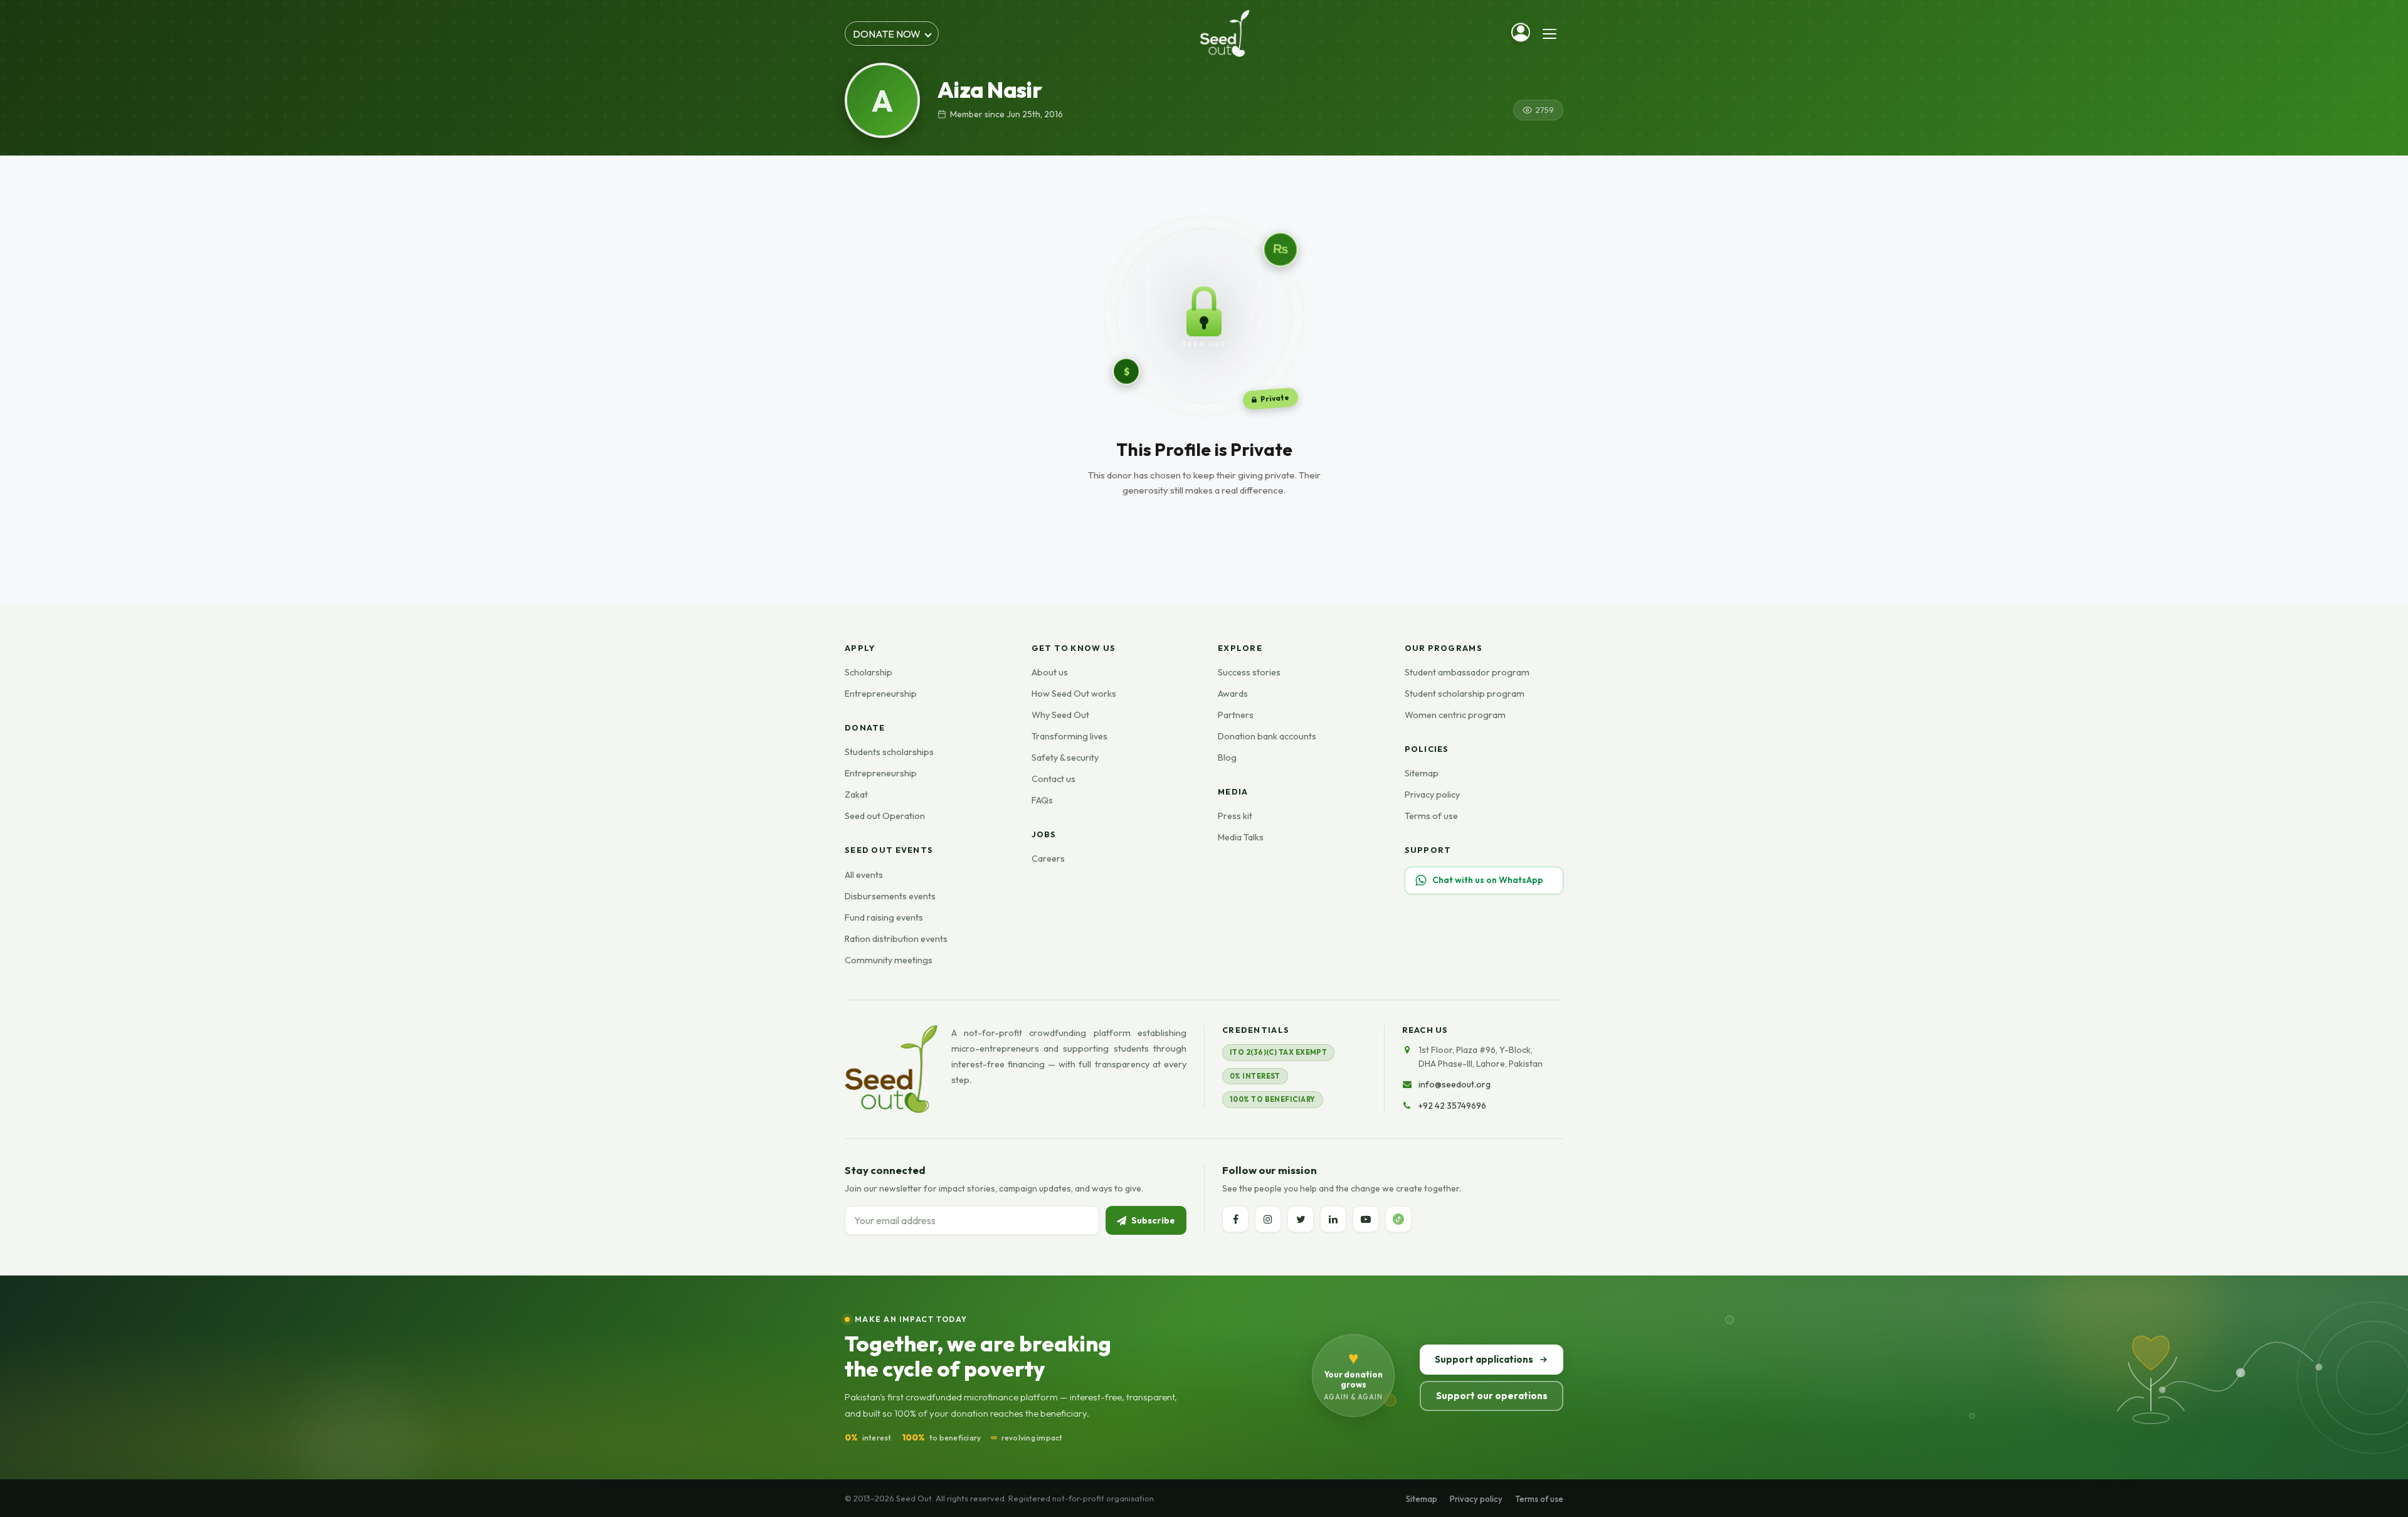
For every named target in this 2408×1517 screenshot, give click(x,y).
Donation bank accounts (1267, 736)
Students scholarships (889, 752)
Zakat (856, 795)
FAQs (1042, 800)
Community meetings (889, 960)
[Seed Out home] (891, 1069)
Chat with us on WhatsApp (1488, 880)
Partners (1236, 715)
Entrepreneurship (881, 694)
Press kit (1235, 816)
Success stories (1249, 672)
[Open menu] (1550, 34)
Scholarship (869, 672)
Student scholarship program (1465, 694)
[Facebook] (1235, 1219)
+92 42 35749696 (1452, 1106)
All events (864, 875)
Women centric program (1455, 715)
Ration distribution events (896, 939)
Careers (1048, 859)
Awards (1233, 694)
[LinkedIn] (1333, 1219)
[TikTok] (1398, 1219)
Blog (1227, 758)
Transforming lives (1069, 736)
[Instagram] (1268, 1219)
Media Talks (1241, 837)
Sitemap (1422, 773)
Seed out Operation (885, 816)
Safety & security (1065, 758)
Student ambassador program (1467, 672)
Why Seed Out (1060, 715)
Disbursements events (890, 896)
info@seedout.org (1455, 1084)
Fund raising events (884, 917)
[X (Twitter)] (1301, 1219)
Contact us (1053, 779)
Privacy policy (1432, 795)
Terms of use (1431, 816)
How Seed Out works (1074, 694)
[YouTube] (1366, 1219)
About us (1050, 672)
